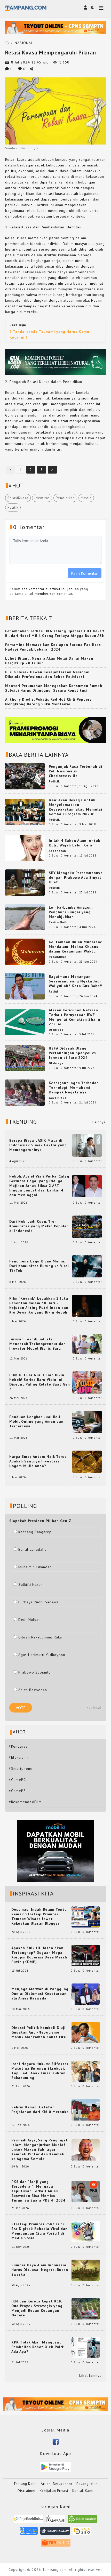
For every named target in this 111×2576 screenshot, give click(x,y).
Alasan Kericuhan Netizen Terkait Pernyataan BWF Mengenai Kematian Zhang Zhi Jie (74, 1017)
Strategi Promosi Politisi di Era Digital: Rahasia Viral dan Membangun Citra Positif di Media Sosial (39, 2231)
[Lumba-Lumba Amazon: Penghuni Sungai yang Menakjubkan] (25, 917)
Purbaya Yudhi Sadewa (39, 1602)
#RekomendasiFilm (25, 1802)
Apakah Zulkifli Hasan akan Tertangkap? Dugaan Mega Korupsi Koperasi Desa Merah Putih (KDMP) (39, 1955)
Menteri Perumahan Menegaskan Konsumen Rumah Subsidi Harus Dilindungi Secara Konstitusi (54, 688)
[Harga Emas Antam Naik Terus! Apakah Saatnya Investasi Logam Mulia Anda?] (87, 1461)
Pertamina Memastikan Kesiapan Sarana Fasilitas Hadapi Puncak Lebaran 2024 (53, 647)
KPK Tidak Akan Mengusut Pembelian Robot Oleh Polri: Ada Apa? (38, 2347)
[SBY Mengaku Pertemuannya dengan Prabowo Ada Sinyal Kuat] (25, 882)
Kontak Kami (83, 2491)
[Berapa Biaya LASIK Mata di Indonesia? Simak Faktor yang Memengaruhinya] (87, 1145)
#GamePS (17, 1791)
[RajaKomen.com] (82, 2521)
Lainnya (99, 1122)
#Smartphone (21, 1769)
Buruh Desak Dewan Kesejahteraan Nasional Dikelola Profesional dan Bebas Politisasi (47, 674)
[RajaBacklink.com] (29, 2521)
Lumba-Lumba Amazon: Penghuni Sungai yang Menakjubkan (71, 912)
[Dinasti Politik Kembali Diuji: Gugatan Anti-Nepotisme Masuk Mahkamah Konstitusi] (86, 2032)
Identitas (42, 498)
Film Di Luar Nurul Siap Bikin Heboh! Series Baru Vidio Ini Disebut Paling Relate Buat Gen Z (40, 1382)
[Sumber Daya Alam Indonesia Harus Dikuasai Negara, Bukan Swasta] (86, 2270)
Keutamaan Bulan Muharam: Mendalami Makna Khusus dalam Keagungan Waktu (76, 947)
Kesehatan (57, 851)
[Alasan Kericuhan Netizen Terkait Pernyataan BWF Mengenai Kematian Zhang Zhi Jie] (25, 1022)
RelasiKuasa (18, 498)
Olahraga (56, 1030)
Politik (13, 507)
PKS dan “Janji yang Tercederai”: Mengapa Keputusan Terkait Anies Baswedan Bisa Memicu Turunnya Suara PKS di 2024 (38, 2191)
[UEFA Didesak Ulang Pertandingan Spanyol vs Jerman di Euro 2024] (25, 1058)
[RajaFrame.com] (55, 2521)
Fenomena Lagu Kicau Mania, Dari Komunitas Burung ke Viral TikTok (39, 1266)
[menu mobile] (101, 8)
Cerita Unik (58, 922)
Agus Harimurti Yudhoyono (42, 1655)
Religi (53, 991)
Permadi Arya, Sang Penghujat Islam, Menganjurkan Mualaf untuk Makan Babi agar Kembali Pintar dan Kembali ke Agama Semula (40, 2149)
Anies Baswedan (33, 1690)
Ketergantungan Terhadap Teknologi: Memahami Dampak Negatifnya (74, 1087)
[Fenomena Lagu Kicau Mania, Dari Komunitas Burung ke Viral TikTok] (87, 1266)
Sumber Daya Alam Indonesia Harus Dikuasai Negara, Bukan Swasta (40, 2270)
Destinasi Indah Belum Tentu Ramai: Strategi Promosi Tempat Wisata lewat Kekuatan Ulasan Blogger (39, 1916)
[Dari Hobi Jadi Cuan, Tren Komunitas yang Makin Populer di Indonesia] (87, 1226)
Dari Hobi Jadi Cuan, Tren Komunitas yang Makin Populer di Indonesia (39, 1226)
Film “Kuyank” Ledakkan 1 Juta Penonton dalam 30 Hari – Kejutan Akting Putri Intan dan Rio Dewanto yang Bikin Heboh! (39, 1305)
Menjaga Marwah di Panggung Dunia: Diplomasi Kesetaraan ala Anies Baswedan (40, 1994)
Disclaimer (27, 2491)
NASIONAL (24, 43)
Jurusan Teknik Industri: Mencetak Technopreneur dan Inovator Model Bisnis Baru (38, 1344)
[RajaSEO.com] (82, 2533)
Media (86, 498)
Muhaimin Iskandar (35, 1567)
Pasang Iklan (87, 2484)
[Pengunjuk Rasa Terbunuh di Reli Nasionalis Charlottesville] (25, 776)
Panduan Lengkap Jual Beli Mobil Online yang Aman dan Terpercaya (36, 1421)
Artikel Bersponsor (57, 2484)
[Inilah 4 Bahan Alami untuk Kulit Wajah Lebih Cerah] (25, 848)
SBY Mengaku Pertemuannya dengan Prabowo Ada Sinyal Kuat (76, 877)
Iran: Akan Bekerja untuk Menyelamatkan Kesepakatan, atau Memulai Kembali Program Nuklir (76, 807)
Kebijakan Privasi (54, 2491)
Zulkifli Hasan (31, 1585)
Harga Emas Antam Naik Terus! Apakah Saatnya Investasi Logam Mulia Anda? (39, 1461)
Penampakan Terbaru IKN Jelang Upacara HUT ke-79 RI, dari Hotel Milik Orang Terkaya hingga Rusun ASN (55, 633)
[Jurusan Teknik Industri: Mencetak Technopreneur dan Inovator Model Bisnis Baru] (87, 1344)
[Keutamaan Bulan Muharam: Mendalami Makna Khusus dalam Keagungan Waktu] (25, 951)
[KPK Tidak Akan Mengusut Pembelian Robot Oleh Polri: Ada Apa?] (86, 2347)
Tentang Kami (25, 2484)
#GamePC (17, 1780)
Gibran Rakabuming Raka (40, 1637)
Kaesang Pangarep (35, 1532)
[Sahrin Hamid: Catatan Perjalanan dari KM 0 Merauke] (86, 2109)
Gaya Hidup (58, 1098)
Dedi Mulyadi (30, 1620)
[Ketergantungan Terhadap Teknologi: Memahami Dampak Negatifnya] (25, 1092)
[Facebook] (56, 2441)
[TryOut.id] (56, 2544)
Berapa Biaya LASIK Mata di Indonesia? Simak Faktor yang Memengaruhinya (38, 1145)
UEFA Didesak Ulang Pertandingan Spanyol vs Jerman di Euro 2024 (72, 1053)
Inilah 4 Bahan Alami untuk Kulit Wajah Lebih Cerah (74, 843)
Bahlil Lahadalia (33, 1549)
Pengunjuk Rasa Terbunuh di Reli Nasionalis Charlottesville (76, 771)
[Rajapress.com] (55, 2533)
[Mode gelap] (93, 7)
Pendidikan (65, 498)
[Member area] (85, 7)
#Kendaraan (19, 1746)
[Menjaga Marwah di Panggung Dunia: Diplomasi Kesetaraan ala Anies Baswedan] (86, 1994)
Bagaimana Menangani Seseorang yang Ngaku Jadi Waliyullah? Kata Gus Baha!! (76, 981)
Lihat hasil (93, 1708)
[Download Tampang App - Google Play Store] (55, 2467)
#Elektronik (19, 1757)
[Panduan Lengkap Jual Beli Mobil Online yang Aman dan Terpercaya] (87, 1422)
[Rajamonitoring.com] (29, 2533)
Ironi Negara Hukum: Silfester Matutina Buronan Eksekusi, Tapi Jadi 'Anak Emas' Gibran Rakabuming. (40, 2071)
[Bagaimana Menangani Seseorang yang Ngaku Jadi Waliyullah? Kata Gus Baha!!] (25, 986)
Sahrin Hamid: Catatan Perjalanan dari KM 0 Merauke (40, 2109)
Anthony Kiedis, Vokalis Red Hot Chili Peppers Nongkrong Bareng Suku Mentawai (48, 702)
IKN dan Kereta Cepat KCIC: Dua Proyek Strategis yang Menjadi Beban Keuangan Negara (37, 2308)
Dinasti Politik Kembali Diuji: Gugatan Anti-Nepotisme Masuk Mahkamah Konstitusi (39, 2032)
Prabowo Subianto (35, 1672)
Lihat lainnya (90, 2375)
